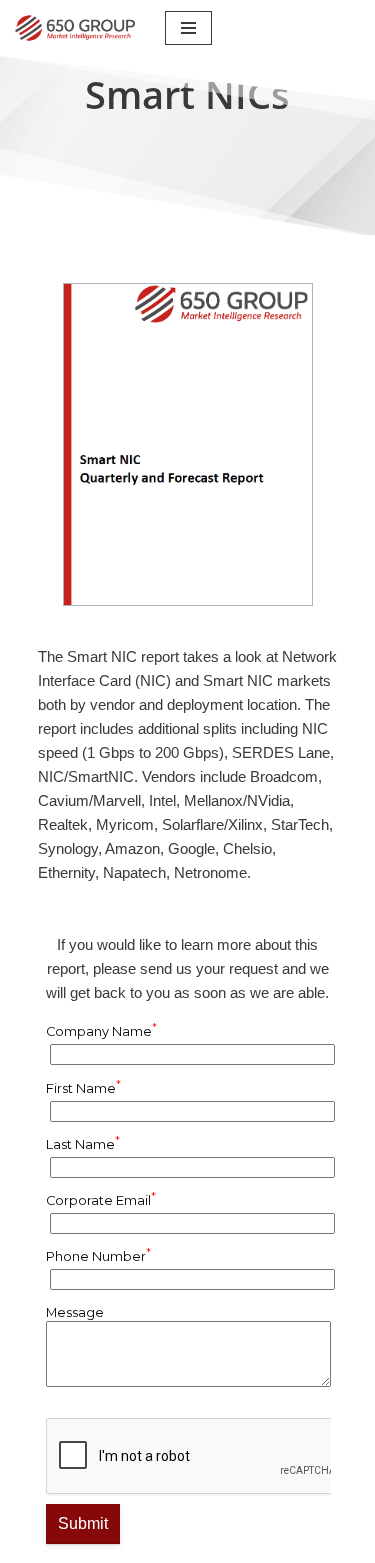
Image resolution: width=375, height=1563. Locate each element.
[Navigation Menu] (188, 28)
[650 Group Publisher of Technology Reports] (75, 28)
